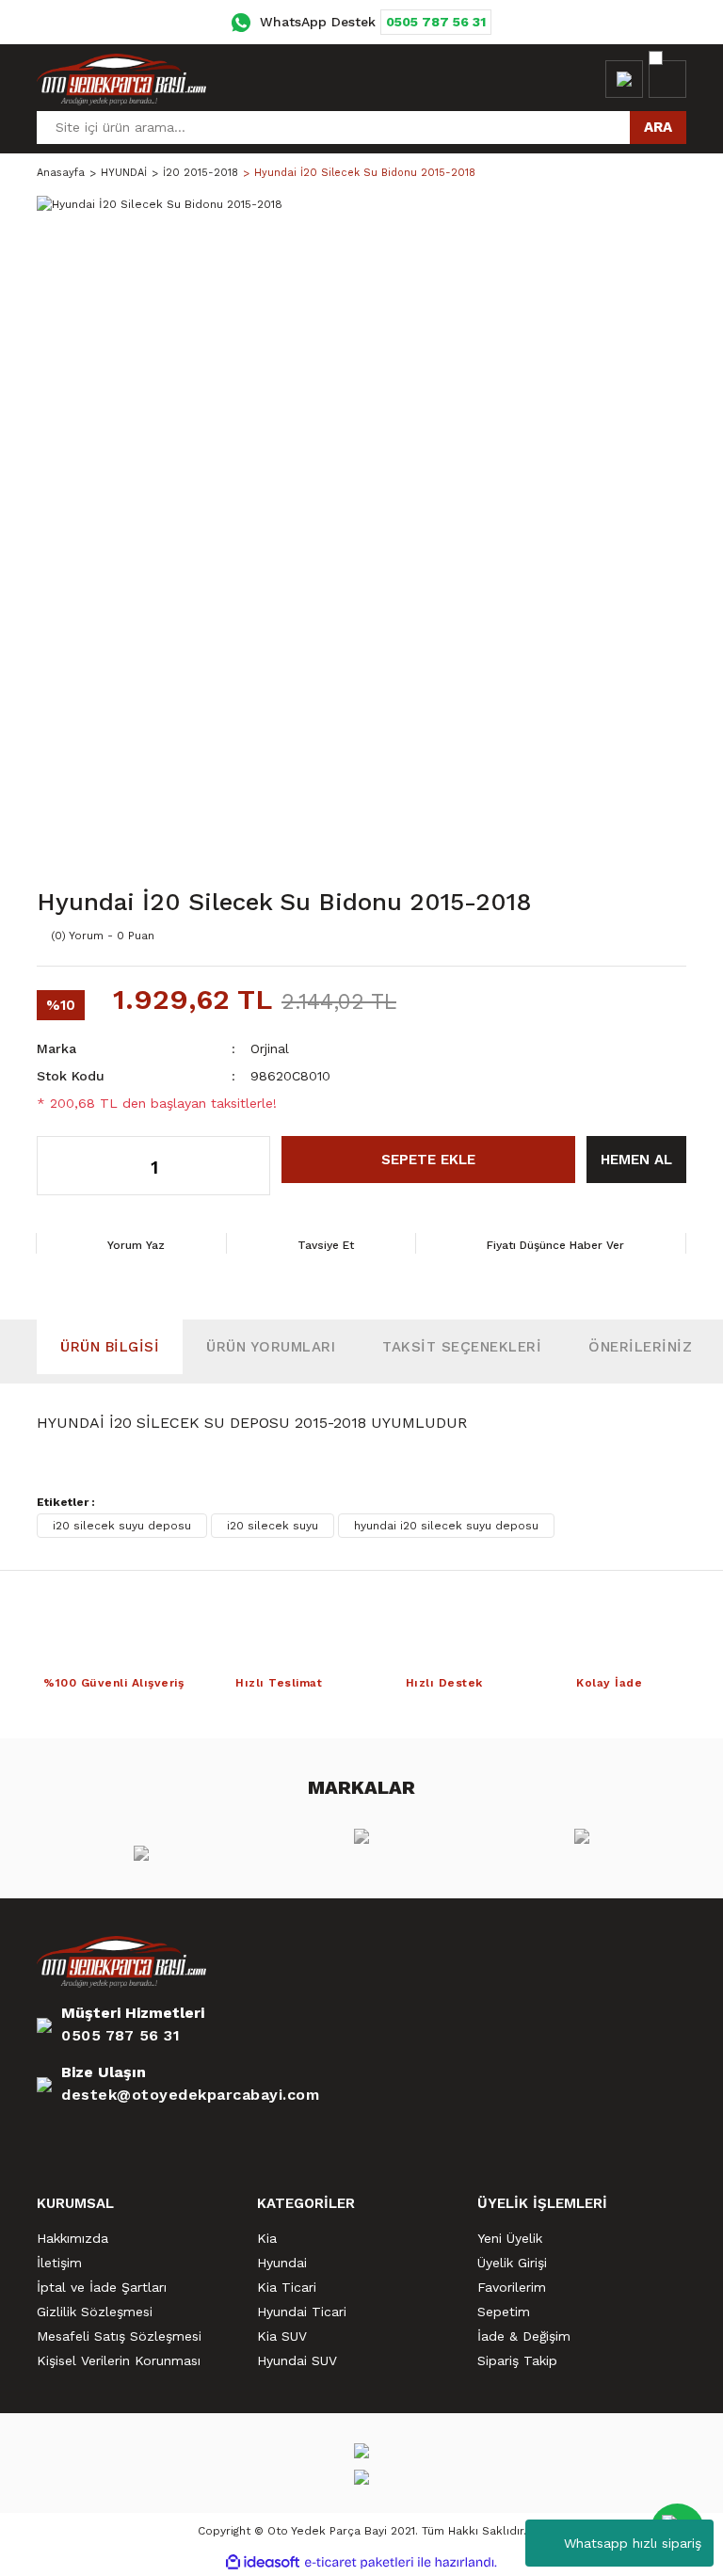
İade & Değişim (524, 2336)
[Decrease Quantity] (62, 1166)
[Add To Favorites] (630, 936)
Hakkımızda (72, 2238)
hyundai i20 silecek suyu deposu (446, 1526)
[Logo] (121, 79)
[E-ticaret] (359, 2563)
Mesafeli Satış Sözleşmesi (119, 2336)
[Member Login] (624, 79)
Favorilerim (512, 2287)
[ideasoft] (263, 2562)
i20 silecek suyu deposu (122, 1526)
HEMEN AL (636, 1160)
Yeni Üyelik (510, 2238)
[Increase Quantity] (246, 1166)
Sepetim (504, 2312)
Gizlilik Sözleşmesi (95, 2312)
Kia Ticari (287, 2287)
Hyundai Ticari (302, 2312)
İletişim (59, 2263)
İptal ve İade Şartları (102, 2287)
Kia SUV (282, 2336)
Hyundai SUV (297, 2360)
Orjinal (270, 1048)
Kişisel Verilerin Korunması (119, 2360)
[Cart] (667, 79)
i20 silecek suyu (273, 1526)
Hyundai (282, 2263)
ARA (658, 127)
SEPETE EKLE (428, 1160)
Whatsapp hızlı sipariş (633, 2543)
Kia (267, 2238)
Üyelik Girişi (512, 2263)
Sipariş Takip (517, 2360)
